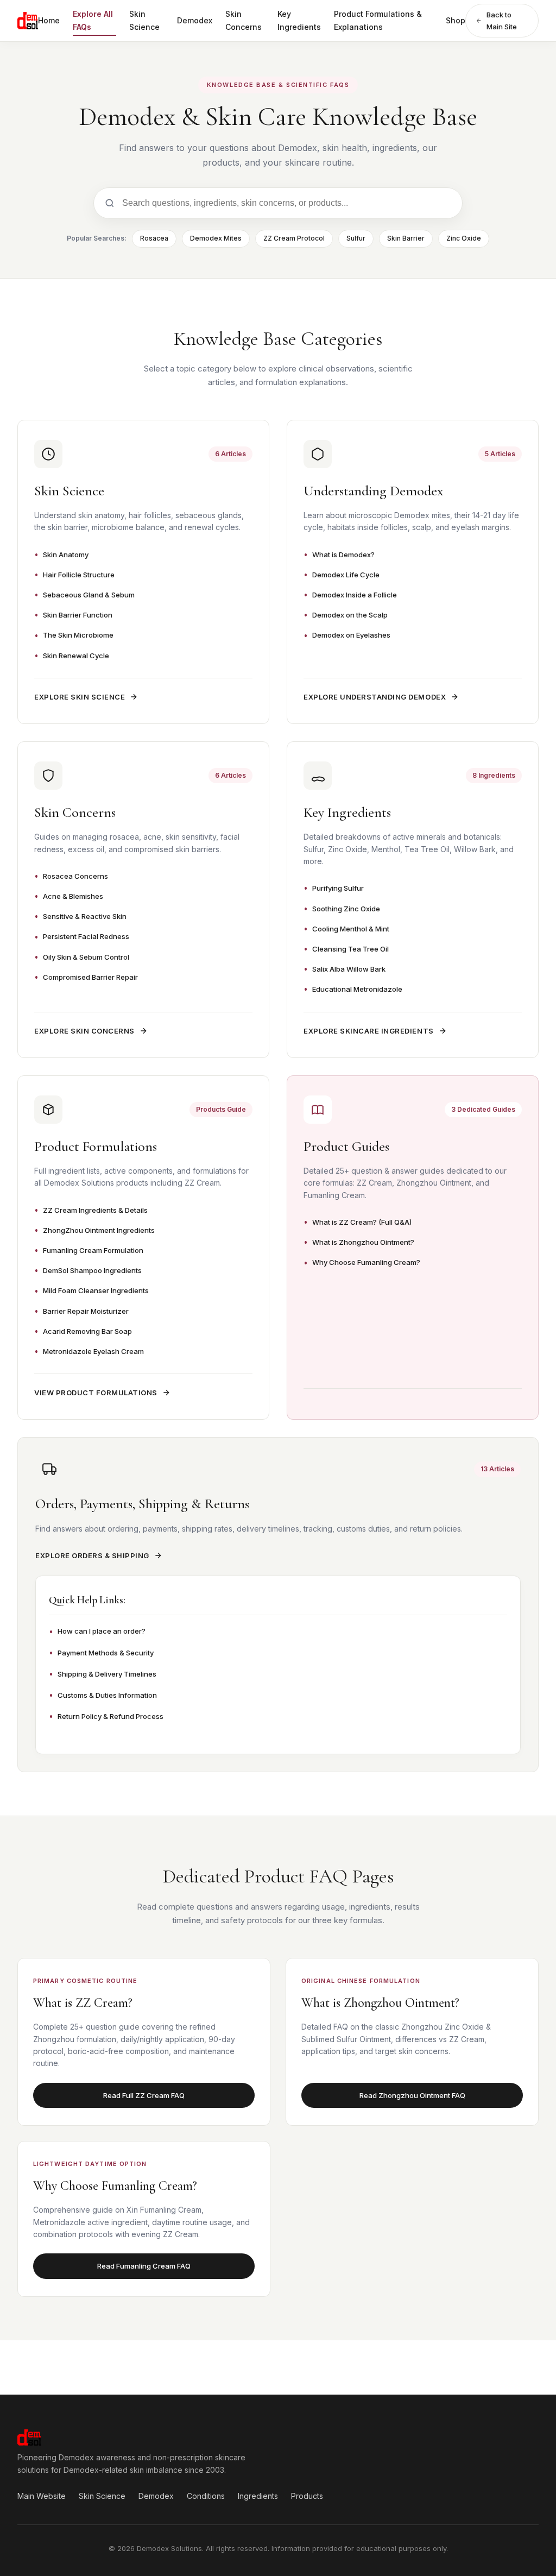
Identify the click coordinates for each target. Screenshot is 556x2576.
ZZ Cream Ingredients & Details (95, 1210)
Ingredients (258, 2496)
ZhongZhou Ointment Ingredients (99, 1230)
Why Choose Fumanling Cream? (366, 1262)
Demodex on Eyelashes (351, 635)
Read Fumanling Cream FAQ (144, 2266)
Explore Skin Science (80, 697)
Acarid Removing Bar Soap (87, 1331)
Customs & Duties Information (107, 1695)
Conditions (206, 2496)
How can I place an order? (102, 1631)
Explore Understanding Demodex (375, 697)
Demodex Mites (216, 238)
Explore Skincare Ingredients (369, 1031)
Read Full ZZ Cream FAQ (144, 2095)
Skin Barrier (406, 238)
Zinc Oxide (464, 238)
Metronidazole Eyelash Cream (93, 1351)
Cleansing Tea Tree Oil (350, 949)
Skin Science (144, 20)
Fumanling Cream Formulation (93, 1250)
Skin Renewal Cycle (76, 656)
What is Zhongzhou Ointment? (363, 1242)
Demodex (195, 20)
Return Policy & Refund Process (110, 1716)
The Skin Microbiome (78, 635)
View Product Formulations (96, 1393)
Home (49, 20)
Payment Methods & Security (106, 1653)
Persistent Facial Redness (86, 936)
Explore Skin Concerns (84, 1031)
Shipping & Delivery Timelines (107, 1674)
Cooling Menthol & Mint (351, 929)
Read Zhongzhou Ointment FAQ (412, 2095)
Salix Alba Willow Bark (349, 969)
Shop (456, 20)
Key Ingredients (299, 20)
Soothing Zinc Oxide (346, 909)
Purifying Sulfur (338, 888)
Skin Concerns (244, 20)
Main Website (42, 2496)
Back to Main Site (502, 21)
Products (307, 2496)
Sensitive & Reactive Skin (85, 916)
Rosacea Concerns (75, 876)
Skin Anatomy (66, 555)
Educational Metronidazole (357, 989)
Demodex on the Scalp (350, 615)
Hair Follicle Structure (79, 575)
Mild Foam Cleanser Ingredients (96, 1290)
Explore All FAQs (93, 20)
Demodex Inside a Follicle (355, 595)
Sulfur (356, 238)
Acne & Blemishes (73, 896)
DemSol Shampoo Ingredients (92, 1270)
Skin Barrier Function (78, 615)
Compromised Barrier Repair (90, 977)
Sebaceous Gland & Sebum (89, 595)
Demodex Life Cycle (346, 575)
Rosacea (154, 238)
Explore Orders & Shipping (92, 1555)
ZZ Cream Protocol (294, 238)
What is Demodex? (343, 555)
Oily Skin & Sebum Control (86, 957)
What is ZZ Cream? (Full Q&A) (362, 1222)
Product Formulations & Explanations (378, 20)
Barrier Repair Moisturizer (86, 1311)
